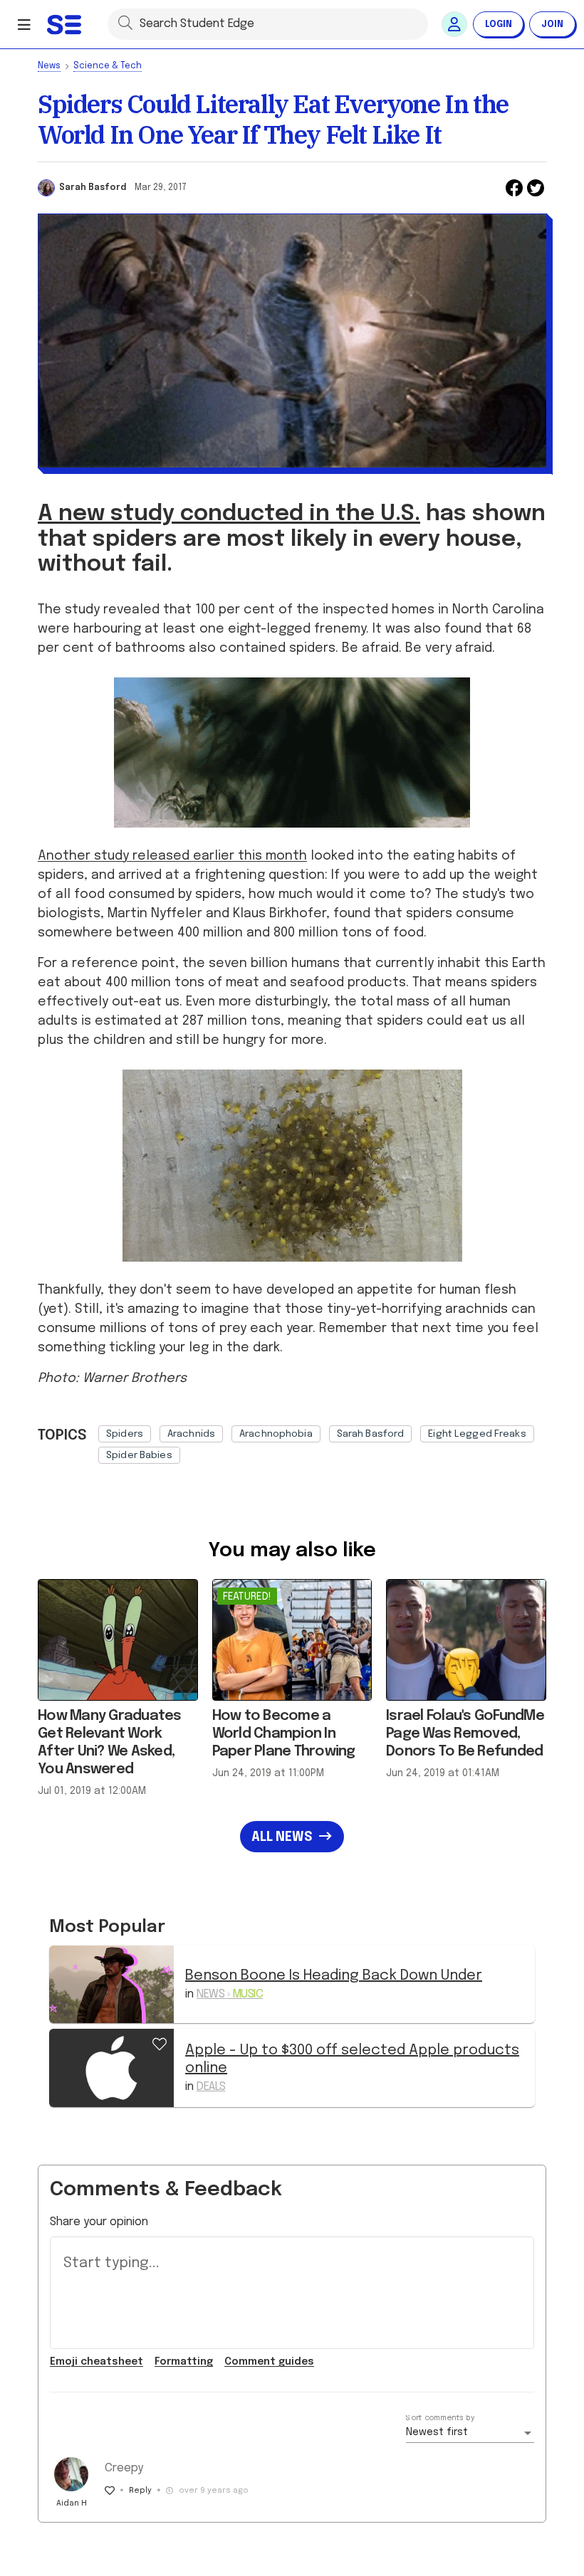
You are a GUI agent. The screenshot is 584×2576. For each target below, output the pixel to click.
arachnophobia (276, 1434)
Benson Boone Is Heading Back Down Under (334, 1976)
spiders (125, 1434)
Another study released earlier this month (172, 856)
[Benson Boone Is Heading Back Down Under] (111, 1984)
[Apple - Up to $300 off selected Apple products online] (111, 2068)
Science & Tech (108, 66)
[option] (125, 1434)
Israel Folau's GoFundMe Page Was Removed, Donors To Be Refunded (465, 1734)
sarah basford (371, 1434)
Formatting (184, 2362)
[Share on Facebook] (514, 188)
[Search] (125, 22)
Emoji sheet (97, 2362)
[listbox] (322, 1441)
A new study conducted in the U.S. (229, 514)
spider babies (139, 1455)
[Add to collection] (160, 2042)
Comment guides (269, 2362)
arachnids (191, 1434)
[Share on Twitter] (536, 188)
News (49, 66)
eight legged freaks (477, 1434)
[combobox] (470, 2433)
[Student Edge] (66, 24)
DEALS (211, 2087)
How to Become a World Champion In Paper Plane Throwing (284, 1734)
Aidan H (72, 2503)
